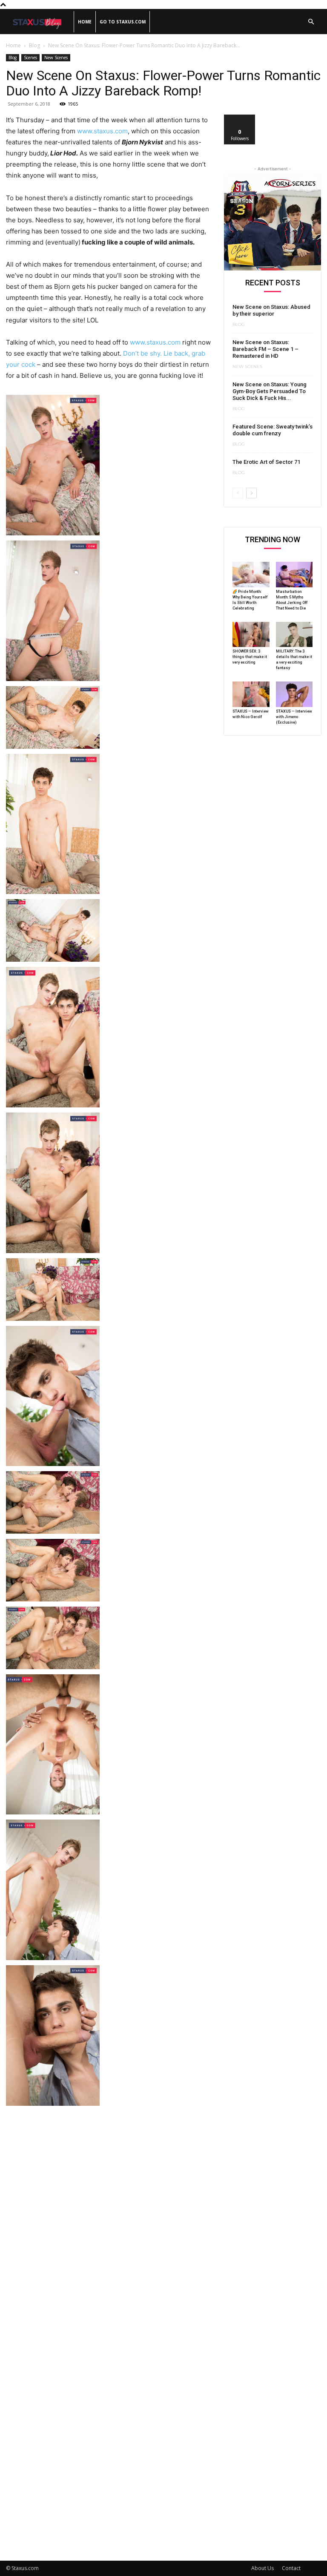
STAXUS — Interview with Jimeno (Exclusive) (294, 717)
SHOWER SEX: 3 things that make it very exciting (250, 657)
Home (85, 22)
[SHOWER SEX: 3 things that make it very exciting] (251, 635)
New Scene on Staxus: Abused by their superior (271, 310)
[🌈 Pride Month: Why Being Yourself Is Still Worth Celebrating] (251, 575)
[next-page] (251, 493)
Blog (34, 45)
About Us (262, 2568)
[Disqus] (109, 2215)
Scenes (30, 57)
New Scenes (56, 57)
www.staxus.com (102, 131)
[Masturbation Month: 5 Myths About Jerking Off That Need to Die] (294, 575)
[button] (311, 22)
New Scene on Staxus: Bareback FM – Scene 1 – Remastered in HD (265, 349)
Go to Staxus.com (123, 22)
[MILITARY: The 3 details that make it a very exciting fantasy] (294, 635)
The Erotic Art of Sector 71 (266, 462)
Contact (291, 2568)
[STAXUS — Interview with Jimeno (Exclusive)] (294, 694)
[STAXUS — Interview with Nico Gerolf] (251, 694)
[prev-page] (238, 493)
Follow (240, 118)
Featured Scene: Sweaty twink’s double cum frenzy (272, 430)
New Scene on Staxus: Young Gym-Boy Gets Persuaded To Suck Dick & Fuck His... (270, 391)
